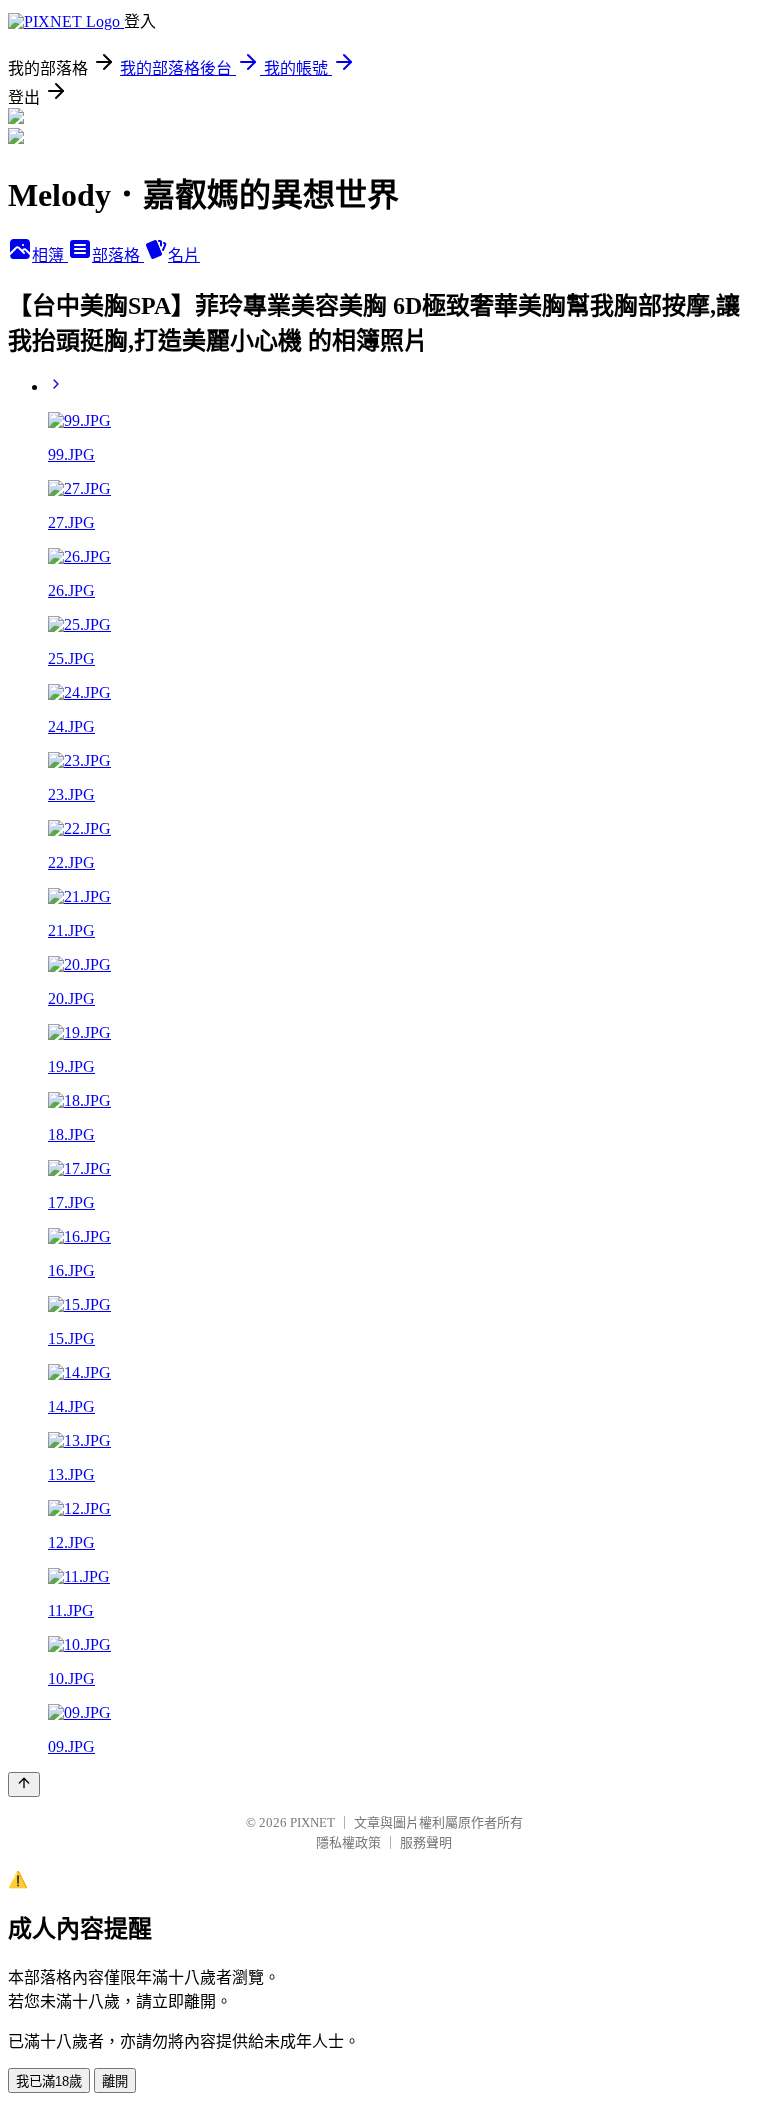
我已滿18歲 (49, 2081)
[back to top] (24, 1784)
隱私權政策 (348, 1842)
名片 (184, 255)
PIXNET (312, 1822)
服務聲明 (426, 1842)
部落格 (118, 255)
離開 (115, 2081)
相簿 (50, 255)
